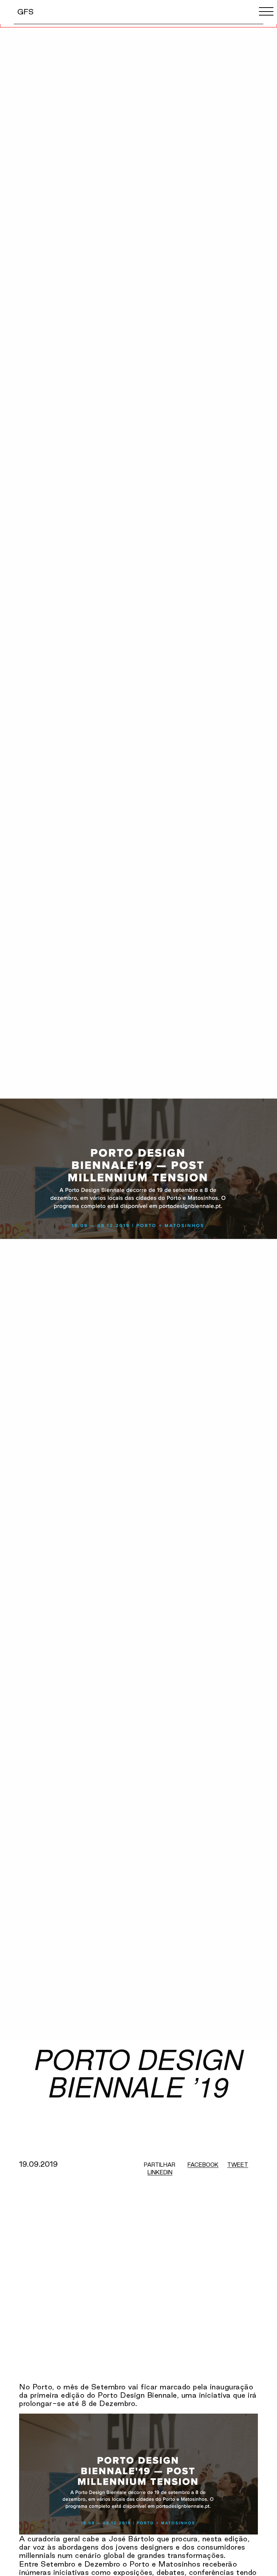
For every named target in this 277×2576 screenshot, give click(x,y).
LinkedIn (160, 2172)
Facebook (203, 2165)
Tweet (238, 2165)
